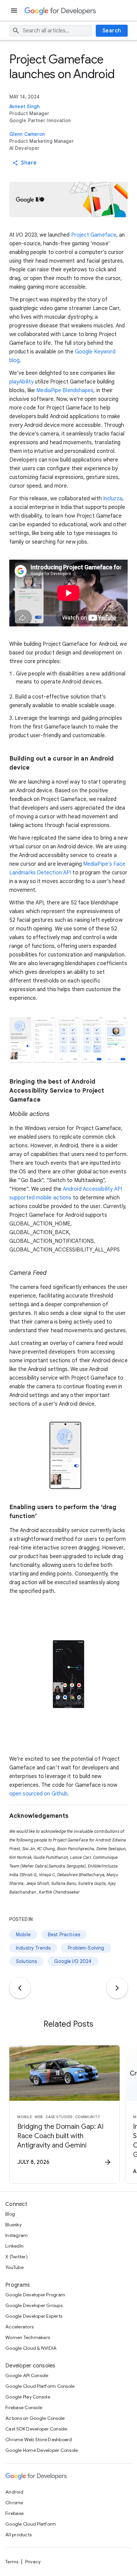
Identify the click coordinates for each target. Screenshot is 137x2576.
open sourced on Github (38, 1794)
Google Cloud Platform (31, 2524)
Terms (12, 2562)
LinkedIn (14, 2246)
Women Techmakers (28, 2337)
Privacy (33, 2562)
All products (18, 2535)
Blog (10, 2214)
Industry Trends (33, 1948)
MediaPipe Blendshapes (65, 390)
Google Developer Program (35, 2295)
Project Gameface (94, 235)
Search (112, 31)
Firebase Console (24, 2407)
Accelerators (19, 2327)
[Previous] (20, 1988)
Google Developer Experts (34, 2316)
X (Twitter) (16, 2257)
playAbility (21, 382)
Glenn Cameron (27, 134)
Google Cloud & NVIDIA (31, 2348)
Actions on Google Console (35, 2418)
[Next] (117, 1988)
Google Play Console (28, 2397)
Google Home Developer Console (42, 2450)
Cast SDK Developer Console (36, 2429)
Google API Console (27, 2375)
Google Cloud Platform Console (40, 2386)
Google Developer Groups (34, 2305)
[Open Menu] (15, 11)
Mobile (23, 1935)
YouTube (14, 2267)
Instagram (16, 2235)
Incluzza (113, 499)
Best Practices (64, 1935)
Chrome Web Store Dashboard (39, 2440)
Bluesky (13, 2225)
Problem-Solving (86, 1948)
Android (14, 2492)
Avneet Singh (24, 106)
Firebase (14, 2513)
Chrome (14, 2503)
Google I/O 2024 (73, 1961)
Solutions (26, 1961)
